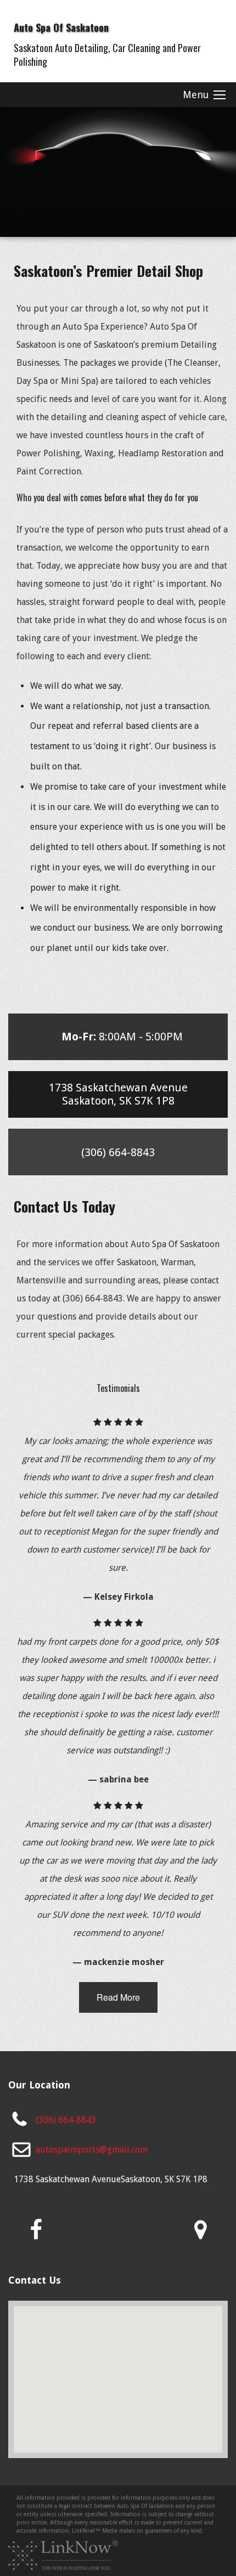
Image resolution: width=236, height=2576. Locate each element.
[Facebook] (36, 2230)
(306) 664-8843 (66, 2120)
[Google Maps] (200, 2230)
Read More (118, 1997)
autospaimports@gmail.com (92, 2150)
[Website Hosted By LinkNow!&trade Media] (63, 2555)
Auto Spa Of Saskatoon (61, 27)
